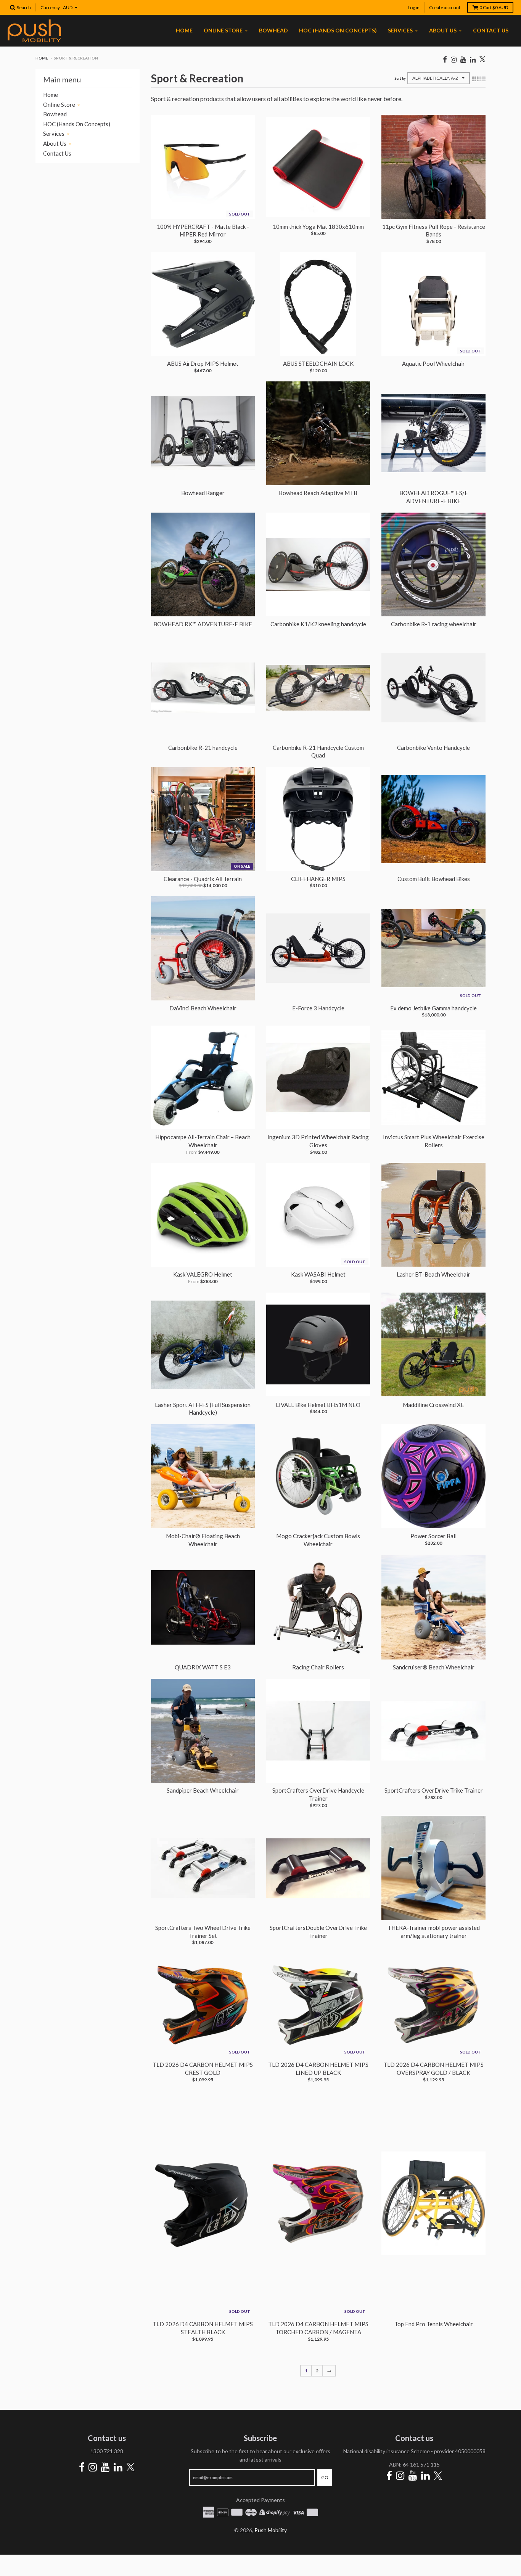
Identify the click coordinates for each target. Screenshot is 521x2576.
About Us (55, 143)
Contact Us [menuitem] (491, 30)
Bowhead (55, 114)
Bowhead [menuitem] (273, 30)
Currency (50, 7)
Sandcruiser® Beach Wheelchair (434, 1667)
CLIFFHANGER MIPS (318, 879)
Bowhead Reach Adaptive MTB (318, 493)
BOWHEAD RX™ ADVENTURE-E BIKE (203, 624)
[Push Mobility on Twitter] (482, 60)
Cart (494, 7)
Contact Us (57, 153)
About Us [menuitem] (443, 30)
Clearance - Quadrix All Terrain (203, 879)
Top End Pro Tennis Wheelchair (434, 2324)
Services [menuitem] (400, 30)
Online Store (59, 105)
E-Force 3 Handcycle (318, 1008)
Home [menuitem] (184, 30)
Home (42, 58)
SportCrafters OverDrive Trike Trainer (434, 1790)
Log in (414, 7)
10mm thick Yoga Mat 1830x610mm (318, 227)
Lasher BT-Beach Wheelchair (433, 1274)
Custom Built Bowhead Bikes (434, 879)
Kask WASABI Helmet (318, 1274)
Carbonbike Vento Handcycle (433, 748)
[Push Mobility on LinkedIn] (473, 59)
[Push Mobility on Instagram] (454, 59)
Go (325, 2477)
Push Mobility (271, 2530)
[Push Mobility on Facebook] (445, 59)
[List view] (482, 79)
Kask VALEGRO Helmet (203, 1274)
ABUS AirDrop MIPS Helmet (203, 363)
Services (54, 133)
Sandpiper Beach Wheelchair (203, 1790)
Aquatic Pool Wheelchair (433, 363)
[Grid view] (475, 79)
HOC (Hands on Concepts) (77, 124)
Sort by (400, 78)
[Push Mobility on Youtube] (463, 59)
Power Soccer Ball (433, 1536)
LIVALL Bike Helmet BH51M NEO (318, 1405)
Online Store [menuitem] (223, 30)
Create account (445, 7)
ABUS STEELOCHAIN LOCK (318, 363)
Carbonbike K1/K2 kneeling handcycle (318, 624)
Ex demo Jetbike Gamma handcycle (433, 1008)
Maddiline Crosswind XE (433, 1405)
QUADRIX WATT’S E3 (203, 1667)
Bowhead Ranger (203, 493)
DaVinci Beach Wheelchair (203, 1008)
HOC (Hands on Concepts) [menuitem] (338, 30)
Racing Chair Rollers (318, 1667)
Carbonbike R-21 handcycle (203, 748)
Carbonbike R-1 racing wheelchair (434, 624)
